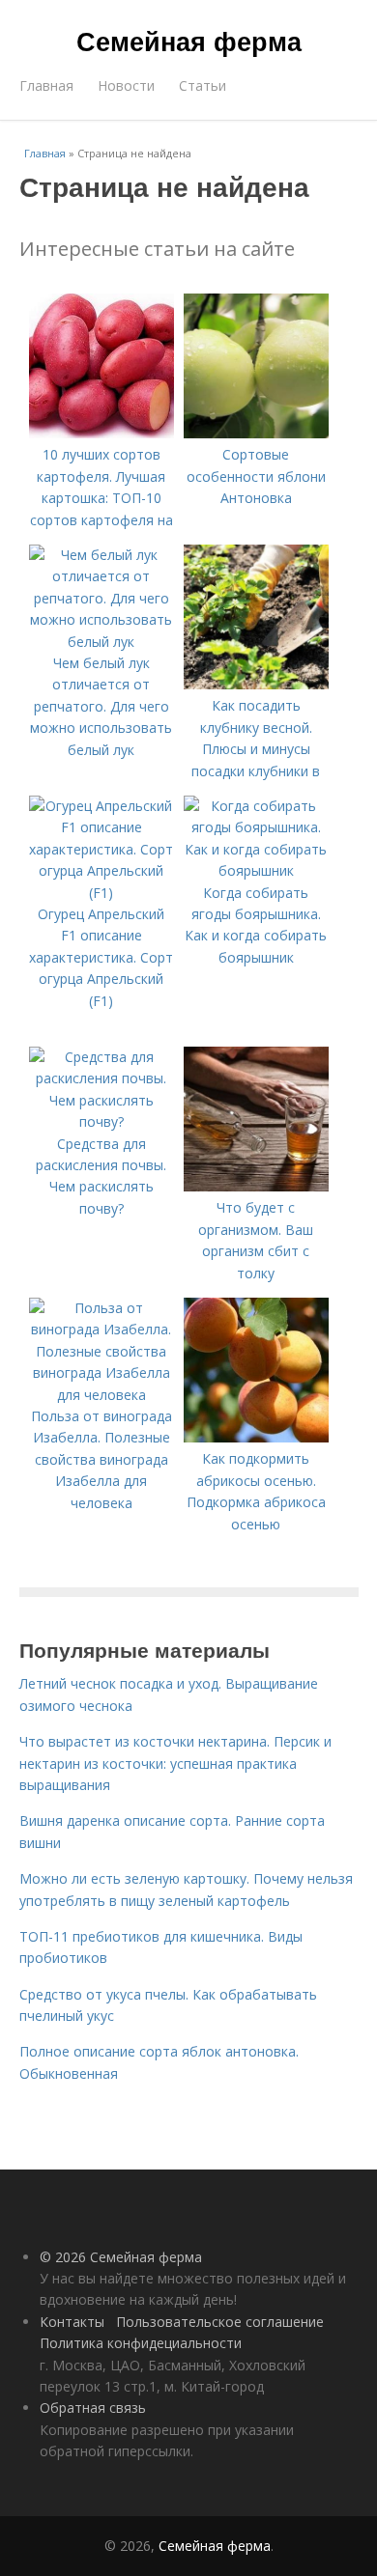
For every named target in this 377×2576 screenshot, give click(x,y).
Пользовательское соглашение (220, 2322)
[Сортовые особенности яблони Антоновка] (256, 433)
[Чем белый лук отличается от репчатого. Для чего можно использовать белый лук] (101, 642)
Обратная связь (93, 2408)
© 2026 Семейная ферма (121, 2257)
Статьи (203, 85)
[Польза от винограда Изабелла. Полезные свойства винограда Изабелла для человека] (101, 1395)
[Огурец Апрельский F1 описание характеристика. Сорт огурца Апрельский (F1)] (101, 893)
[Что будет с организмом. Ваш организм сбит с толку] (256, 1186)
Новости (126, 85)
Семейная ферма (189, 41)
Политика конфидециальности (141, 2343)
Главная (46, 85)
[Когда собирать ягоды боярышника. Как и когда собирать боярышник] (256, 870)
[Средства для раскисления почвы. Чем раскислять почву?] (101, 1121)
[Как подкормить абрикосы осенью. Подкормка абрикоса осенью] (256, 1437)
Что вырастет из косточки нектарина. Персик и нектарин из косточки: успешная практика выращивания (175, 1763)
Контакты (72, 2322)
